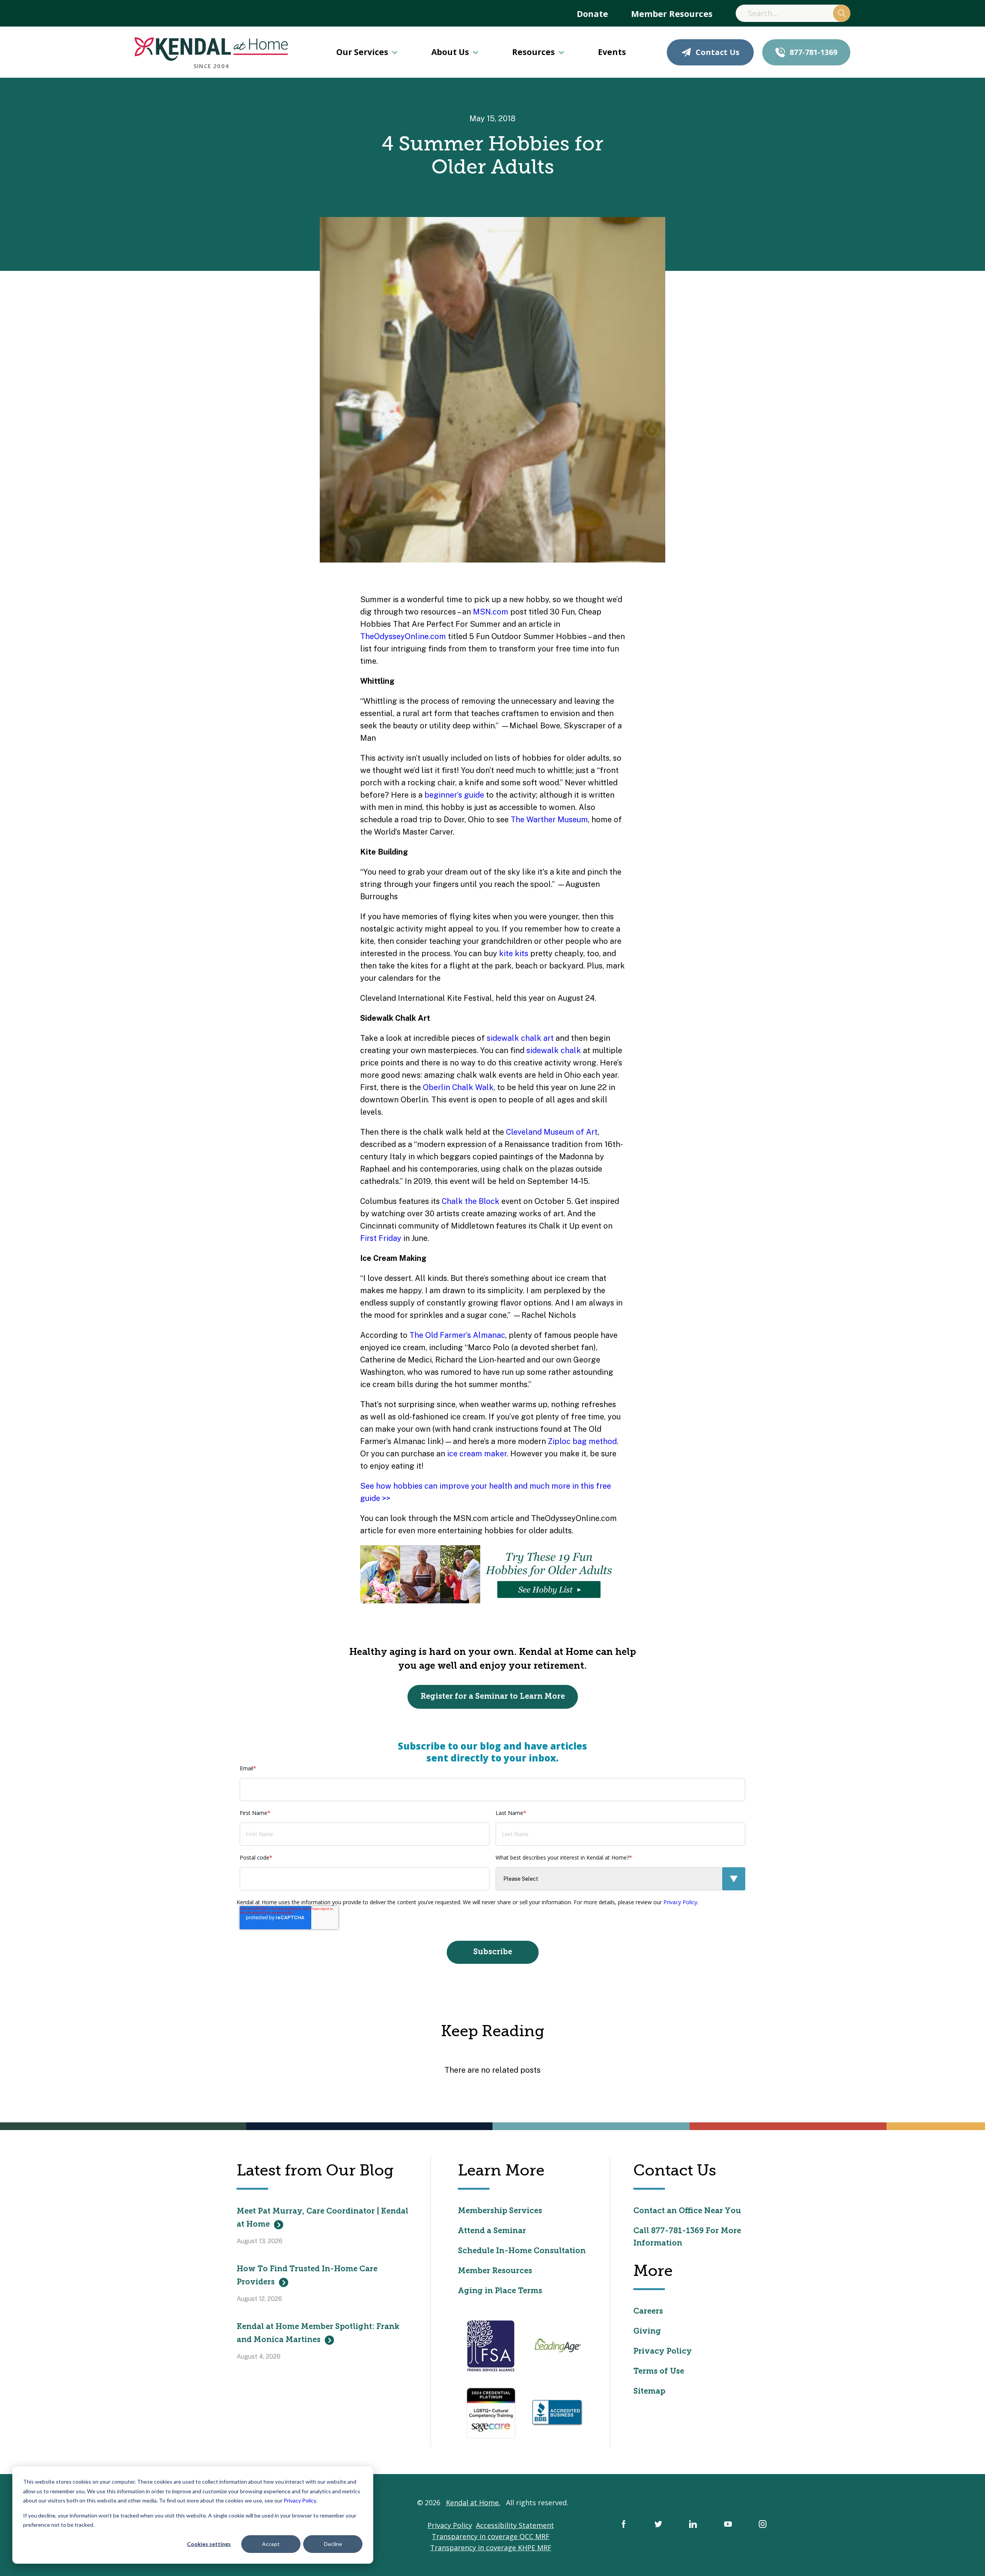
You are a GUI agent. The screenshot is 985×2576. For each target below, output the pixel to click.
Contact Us (718, 52)
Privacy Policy (300, 2500)
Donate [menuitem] (592, 13)
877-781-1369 (813, 52)
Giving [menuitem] (647, 2332)
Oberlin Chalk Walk (458, 1087)
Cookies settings (209, 2544)
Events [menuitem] (612, 52)
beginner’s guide (454, 795)
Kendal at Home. (473, 2503)
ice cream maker (477, 1454)
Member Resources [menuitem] (672, 13)
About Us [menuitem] (450, 52)
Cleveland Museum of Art (552, 1132)
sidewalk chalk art (520, 1038)
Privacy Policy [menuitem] (663, 2352)
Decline (333, 2544)
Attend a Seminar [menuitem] (492, 2231)
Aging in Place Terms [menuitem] (500, 2291)
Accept (271, 2544)
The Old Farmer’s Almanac (457, 1335)
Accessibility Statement (515, 2525)
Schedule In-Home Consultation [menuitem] (522, 2251)
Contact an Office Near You (687, 2211)
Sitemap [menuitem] (649, 2392)
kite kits (514, 953)
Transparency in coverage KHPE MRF (491, 2548)
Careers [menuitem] (648, 2312)
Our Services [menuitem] (362, 52)
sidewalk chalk (554, 1050)
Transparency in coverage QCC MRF (491, 2536)
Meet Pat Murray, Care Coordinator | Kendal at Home (322, 2218)
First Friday (381, 1238)
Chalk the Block (471, 1201)
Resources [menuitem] (533, 52)
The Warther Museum (549, 820)
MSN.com (491, 612)
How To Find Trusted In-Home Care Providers (307, 2276)
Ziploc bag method (582, 1441)
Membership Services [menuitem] (500, 2211)
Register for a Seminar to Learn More (493, 1697)
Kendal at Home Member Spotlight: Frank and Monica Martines (318, 2334)
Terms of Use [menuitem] (659, 2372)
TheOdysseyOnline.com (403, 636)
